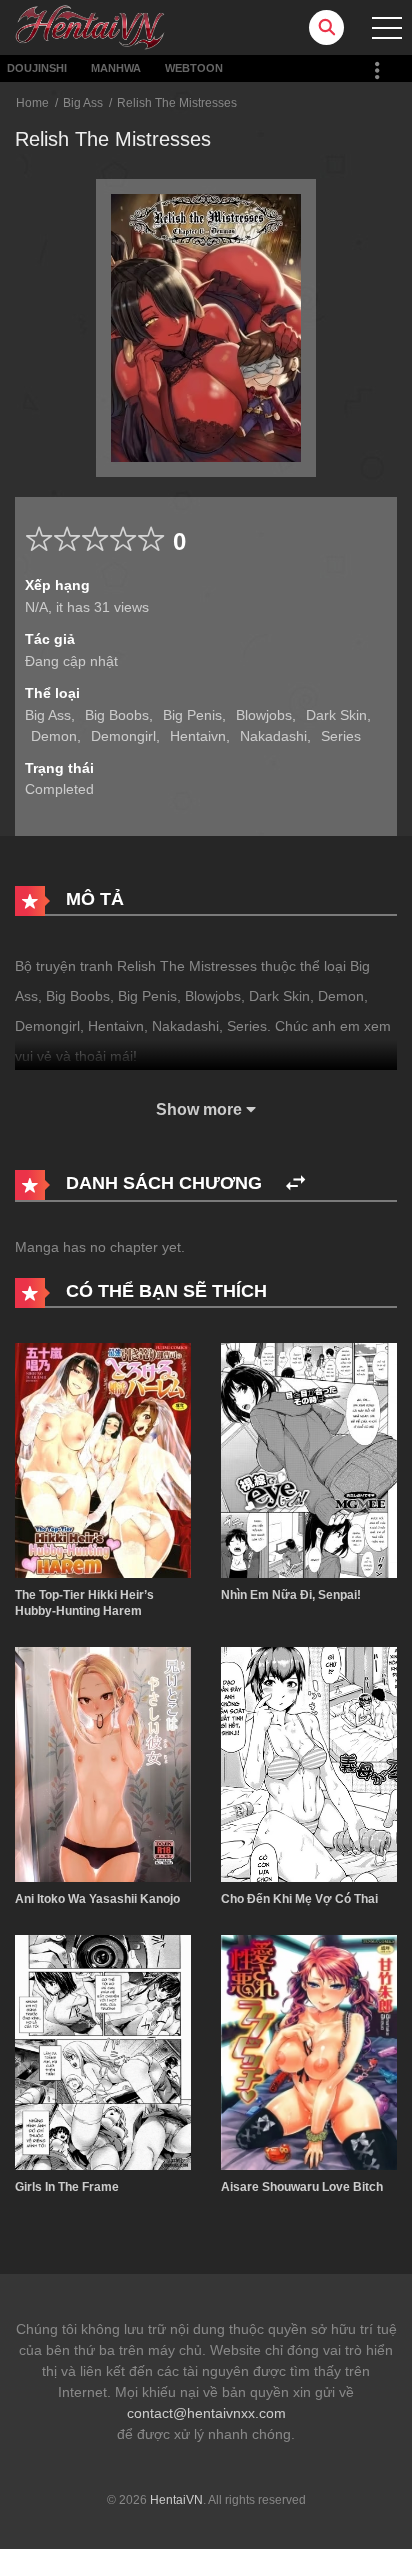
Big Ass (83, 103)
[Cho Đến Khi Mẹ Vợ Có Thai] (309, 1763)
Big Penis (192, 715)
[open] (387, 28)
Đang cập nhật (71, 661)
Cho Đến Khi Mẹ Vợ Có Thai (299, 1899)
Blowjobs (264, 715)
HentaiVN (176, 2500)
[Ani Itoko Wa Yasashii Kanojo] (103, 1763)
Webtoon (194, 68)
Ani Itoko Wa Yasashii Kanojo (97, 1899)
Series (341, 736)
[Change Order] (295, 1183)
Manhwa (116, 68)
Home (32, 103)
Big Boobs (117, 715)
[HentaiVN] (90, 26)
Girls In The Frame (67, 2187)
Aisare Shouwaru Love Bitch (302, 2187)
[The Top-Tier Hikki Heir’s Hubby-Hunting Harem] (103, 1459)
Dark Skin (336, 715)
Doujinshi (37, 68)
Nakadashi (273, 736)
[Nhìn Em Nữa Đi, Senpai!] (309, 1459)
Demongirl (123, 736)
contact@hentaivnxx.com (206, 2413)
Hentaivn (198, 736)
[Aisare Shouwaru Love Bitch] (309, 2052)
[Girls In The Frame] (103, 2052)
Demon (54, 736)
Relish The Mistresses (177, 103)
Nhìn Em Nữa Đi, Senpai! (291, 1595)
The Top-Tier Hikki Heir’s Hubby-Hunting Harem (84, 1603)
